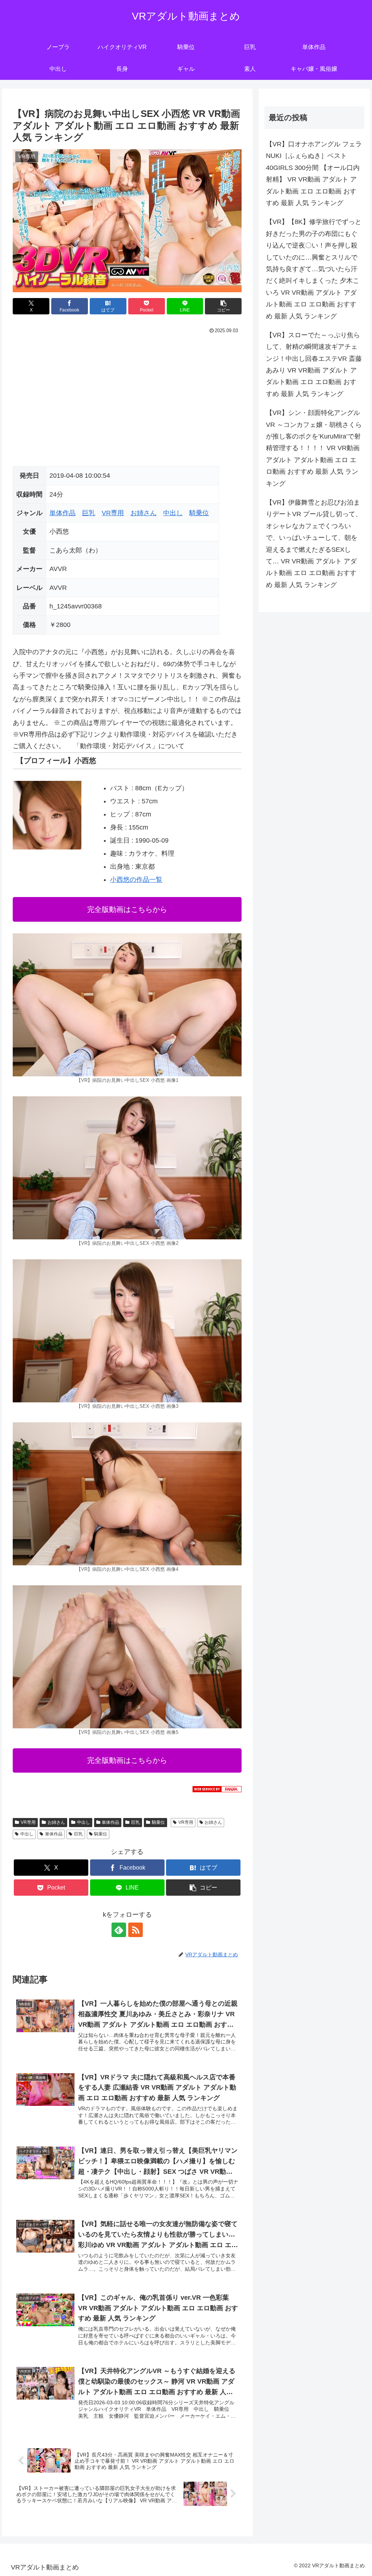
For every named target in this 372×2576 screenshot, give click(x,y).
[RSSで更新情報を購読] (136, 1930)
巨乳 (89, 513)
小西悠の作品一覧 (136, 880)
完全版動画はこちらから (127, 909)
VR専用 (113, 513)
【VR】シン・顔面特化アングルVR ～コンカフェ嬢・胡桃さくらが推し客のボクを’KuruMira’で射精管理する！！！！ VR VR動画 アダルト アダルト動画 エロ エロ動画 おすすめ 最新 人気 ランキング (314, 448)
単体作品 (62, 513)
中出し (173, 513)
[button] (223, 306)
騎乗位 (199, 513)
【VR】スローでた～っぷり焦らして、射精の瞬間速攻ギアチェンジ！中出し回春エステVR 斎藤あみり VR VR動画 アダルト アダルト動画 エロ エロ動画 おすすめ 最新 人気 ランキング (314, 364)
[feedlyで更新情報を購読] (119, 1930)
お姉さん (143, 513)
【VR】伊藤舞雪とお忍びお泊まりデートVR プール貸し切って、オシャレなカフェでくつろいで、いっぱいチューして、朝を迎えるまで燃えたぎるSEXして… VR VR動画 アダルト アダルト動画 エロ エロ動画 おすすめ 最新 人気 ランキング (314, 544)
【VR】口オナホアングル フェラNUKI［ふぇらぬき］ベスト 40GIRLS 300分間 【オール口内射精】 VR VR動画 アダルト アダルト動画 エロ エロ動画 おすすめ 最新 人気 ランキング (314, 174)
